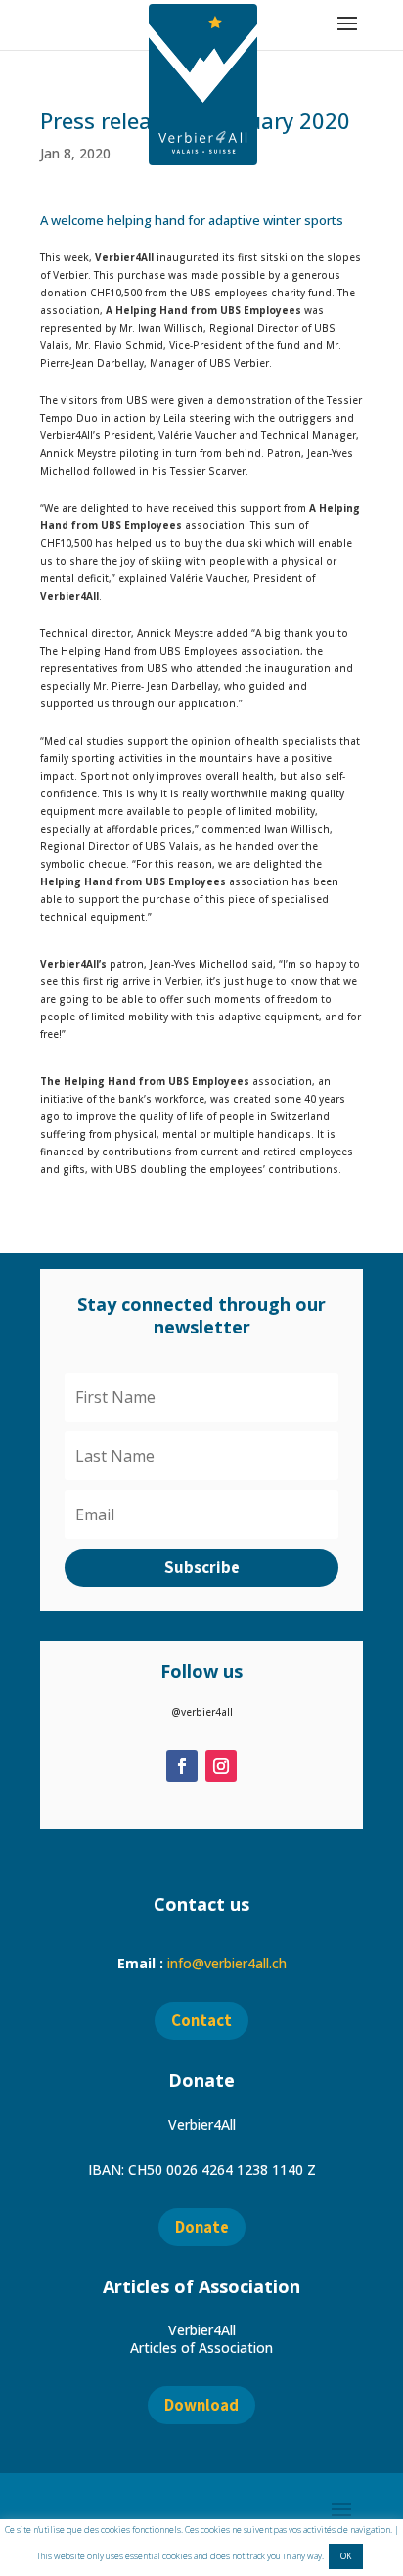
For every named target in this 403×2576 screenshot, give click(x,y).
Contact (201, 2020)
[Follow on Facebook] (182, 1766)
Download (201, 2405)
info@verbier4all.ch (227, 1963)
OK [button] (346, 2556)
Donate (202, 2227)
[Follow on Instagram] (221, 1766)
